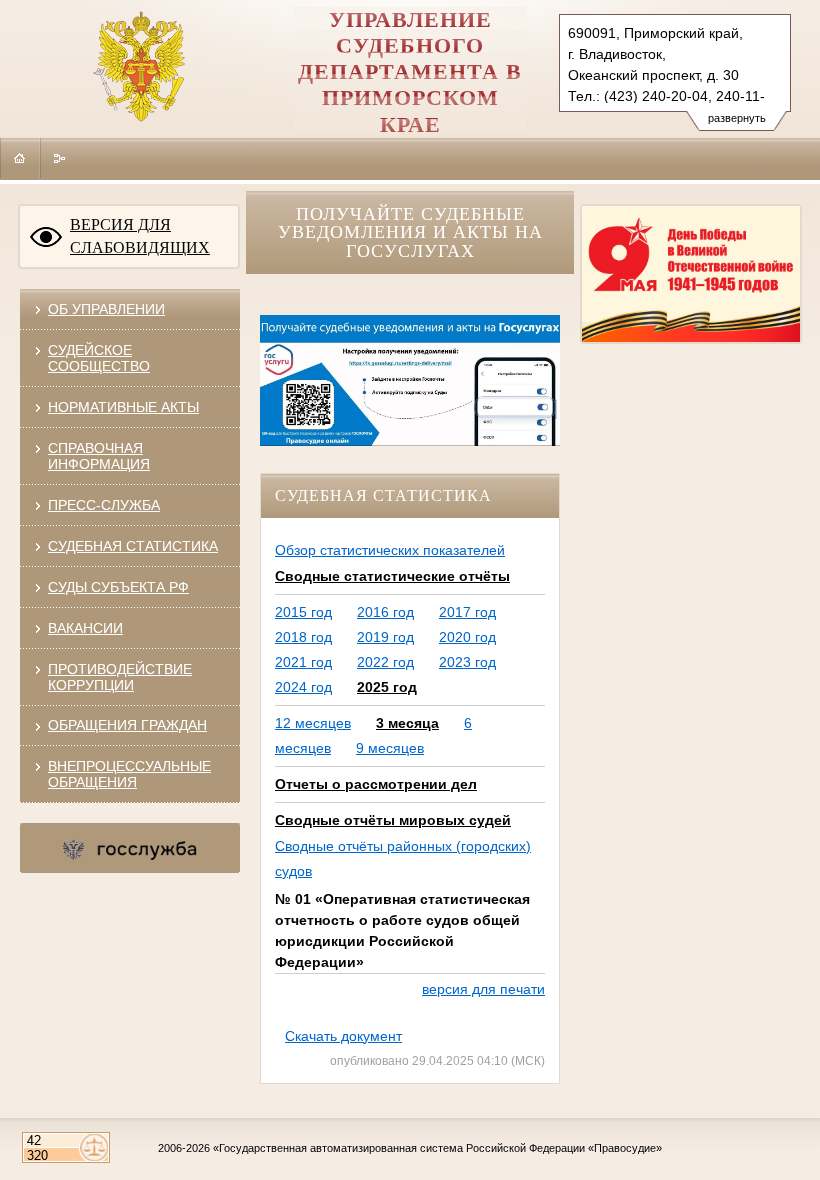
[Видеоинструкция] (410, 441)
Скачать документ (343, 1036)
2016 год (385, 612)
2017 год (467, 612)
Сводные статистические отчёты (392, 576)
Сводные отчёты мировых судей (393, 820)
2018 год (303, 637)
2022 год (385, 662)
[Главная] (20, 158)
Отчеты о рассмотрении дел (376, 784)
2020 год (467, 637)
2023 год (467, 662)
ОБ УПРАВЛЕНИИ (106, 309)
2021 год (303, 662)
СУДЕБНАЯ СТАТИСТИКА (133, 546)
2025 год (387, 687)
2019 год (385, 637)
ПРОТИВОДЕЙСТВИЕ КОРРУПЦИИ (120, 677)
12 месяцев (313, 723)
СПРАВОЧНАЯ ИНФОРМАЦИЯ (99, 456)
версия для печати (483, 989)
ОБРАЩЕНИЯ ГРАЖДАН (127, 725)
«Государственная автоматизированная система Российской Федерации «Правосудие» (437, 1148)
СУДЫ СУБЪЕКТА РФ (118, 587)
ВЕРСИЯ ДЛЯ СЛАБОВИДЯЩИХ (140, 236)
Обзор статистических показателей (390, 550)
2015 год (303, 612)
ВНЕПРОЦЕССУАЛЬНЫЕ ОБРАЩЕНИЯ (129, 774)
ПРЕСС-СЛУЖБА (104, 505)
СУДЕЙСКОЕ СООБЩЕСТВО (99, 358)
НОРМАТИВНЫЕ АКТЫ (123, 407)
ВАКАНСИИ (85, 628)
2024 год (303, 687)
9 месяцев (390, 748)
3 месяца (407, 723)
